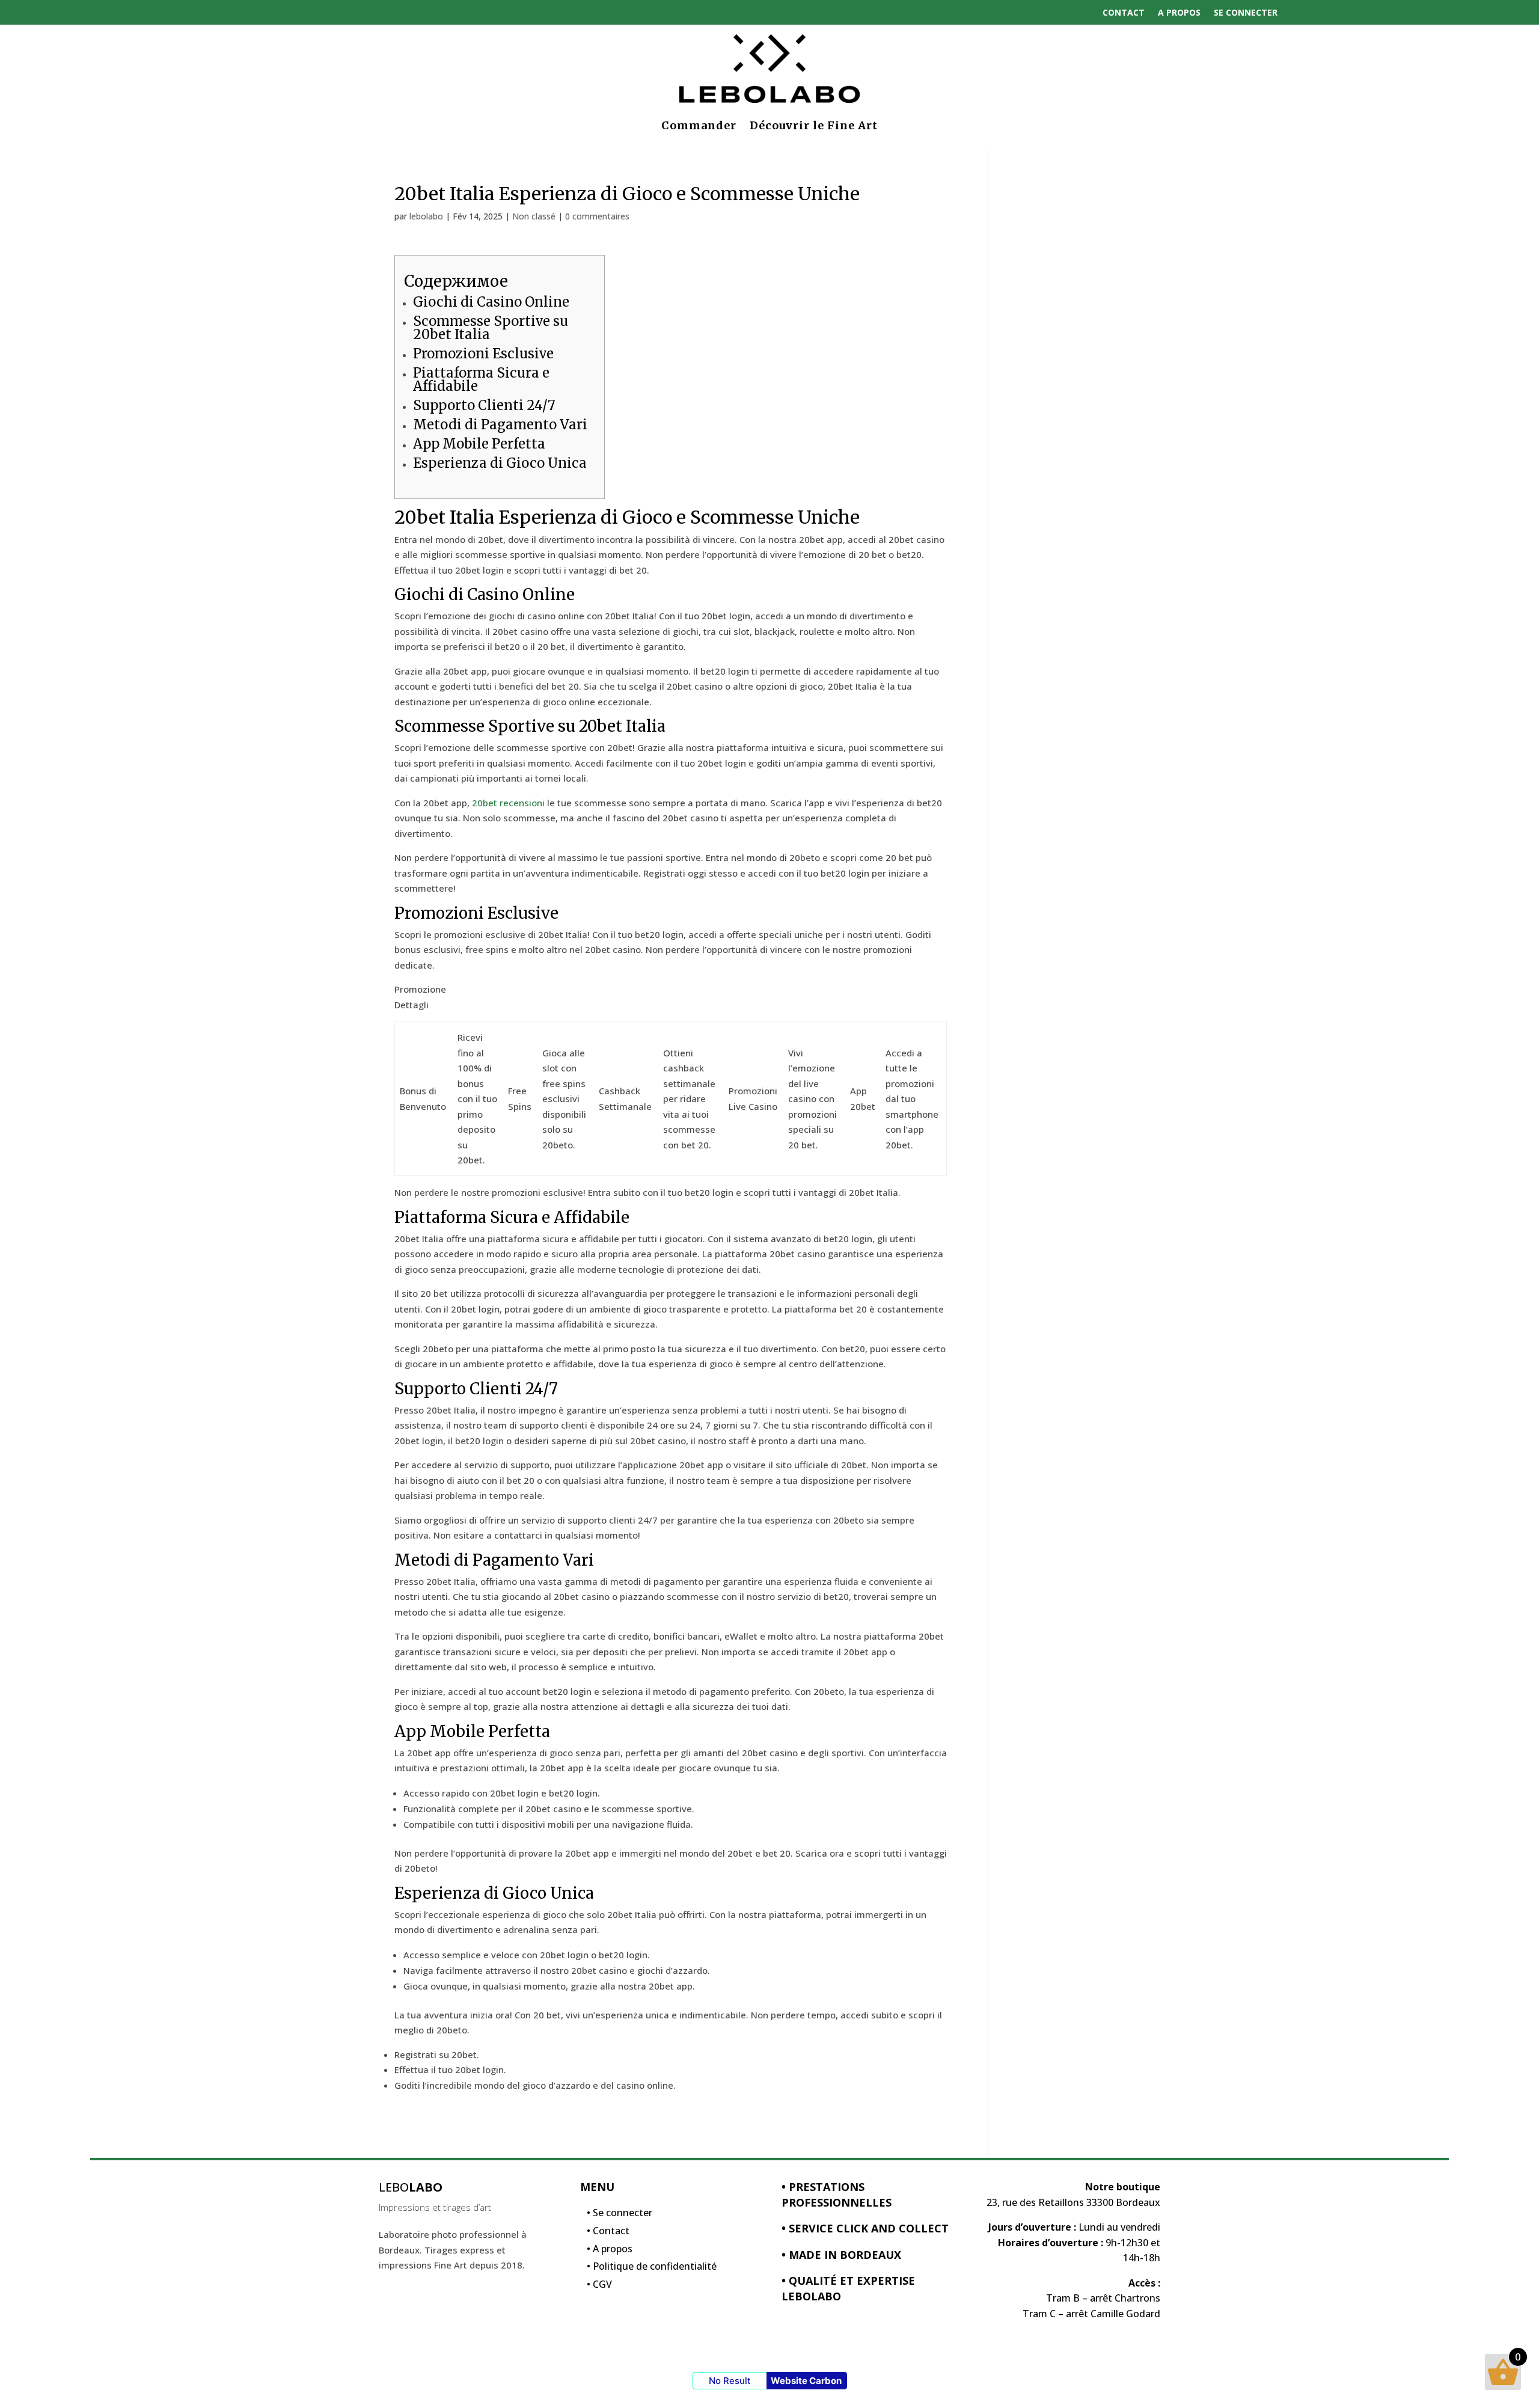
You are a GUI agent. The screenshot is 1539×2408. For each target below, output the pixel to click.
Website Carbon (806, 2381)
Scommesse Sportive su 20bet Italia (491, 328)
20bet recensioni (508, 803)
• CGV (599, 2287)
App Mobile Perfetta (479, 444)
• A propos (610, 2252)
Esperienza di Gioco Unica (500, 463)
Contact (1124, 12)
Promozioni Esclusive (483, 354)
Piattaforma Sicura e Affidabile (481, 379)
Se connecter (1246, 12)
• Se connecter (620, 2216)
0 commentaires (597, 216)
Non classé (534, 216)
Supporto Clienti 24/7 (484, 405)
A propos (1179, 12)
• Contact (608, 2234)
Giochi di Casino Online (491, 302)
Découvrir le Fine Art (814, 125)
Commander (699, 125)
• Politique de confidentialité (652, 2269)
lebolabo (426, 216)
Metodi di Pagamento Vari (500, 424)
